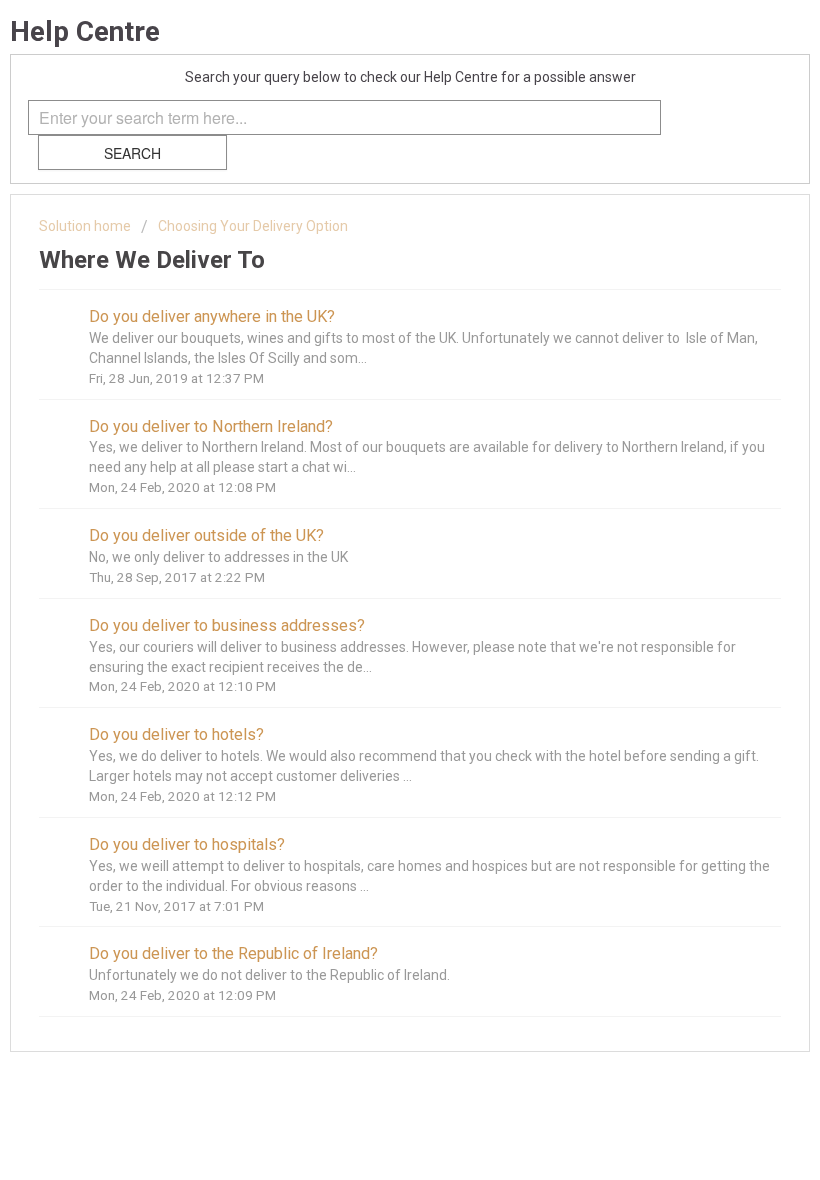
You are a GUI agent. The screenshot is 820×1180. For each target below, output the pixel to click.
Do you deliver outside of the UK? (206, 535)
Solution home (86, 226)
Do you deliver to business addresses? (227, 625)
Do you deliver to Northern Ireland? (211, 426)
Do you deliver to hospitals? (187, 844)
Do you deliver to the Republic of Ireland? (233, 953)
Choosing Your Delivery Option (253, 226)
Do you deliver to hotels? (176, 734)
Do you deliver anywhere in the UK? (212, 316)
